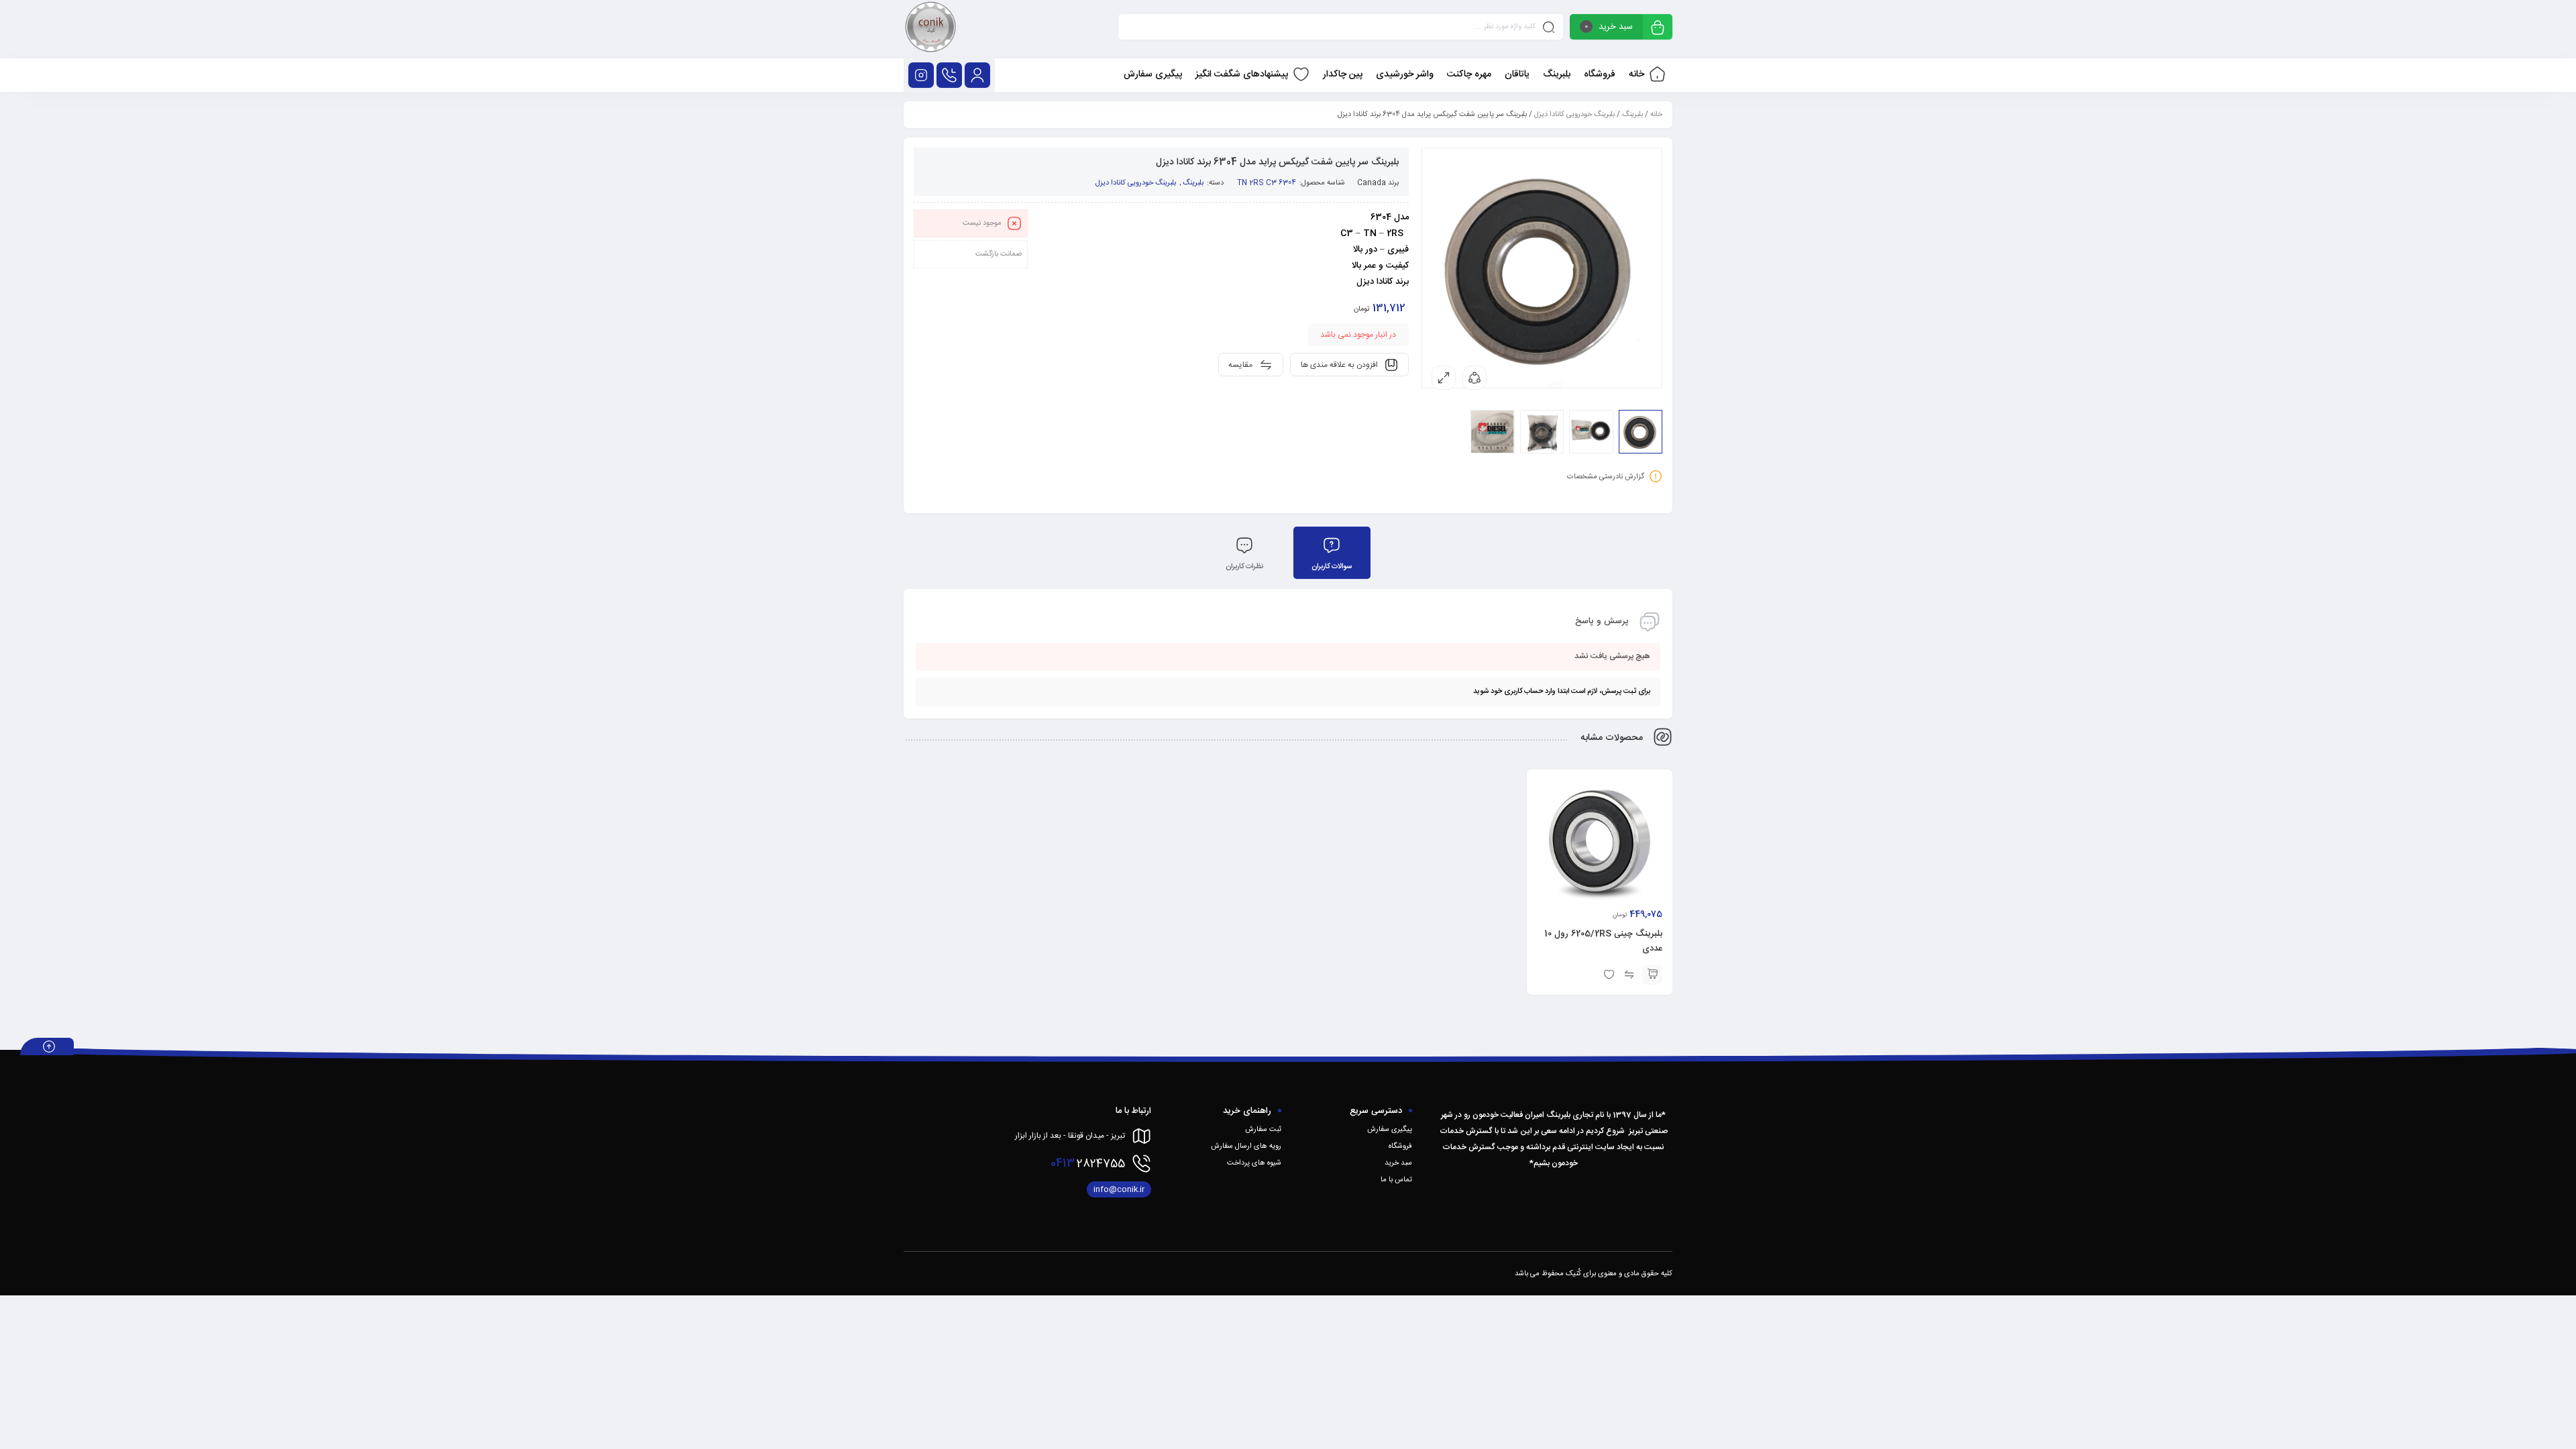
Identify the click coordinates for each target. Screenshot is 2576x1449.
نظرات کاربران (1244, 567)
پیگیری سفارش (1390, 1130)
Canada (1372, 183)
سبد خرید (1398, 1163)
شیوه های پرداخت (1254, 1163)
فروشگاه (1400, 1146)
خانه (1656, 115)
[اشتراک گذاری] (1474, 378)
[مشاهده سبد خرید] (1658, 29)
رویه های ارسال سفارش (1246, 1146)
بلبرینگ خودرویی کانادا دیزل (1574, 115)
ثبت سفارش (1263, 1130)
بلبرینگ (1632, 115)
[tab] (1332, 553)
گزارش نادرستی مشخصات (1606, 477)
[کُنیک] (930, 29)
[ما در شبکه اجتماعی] (921, 75)
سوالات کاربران (1332, 567)
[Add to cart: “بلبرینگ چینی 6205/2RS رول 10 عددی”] (1652, 975)
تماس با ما (1396, 1180)
